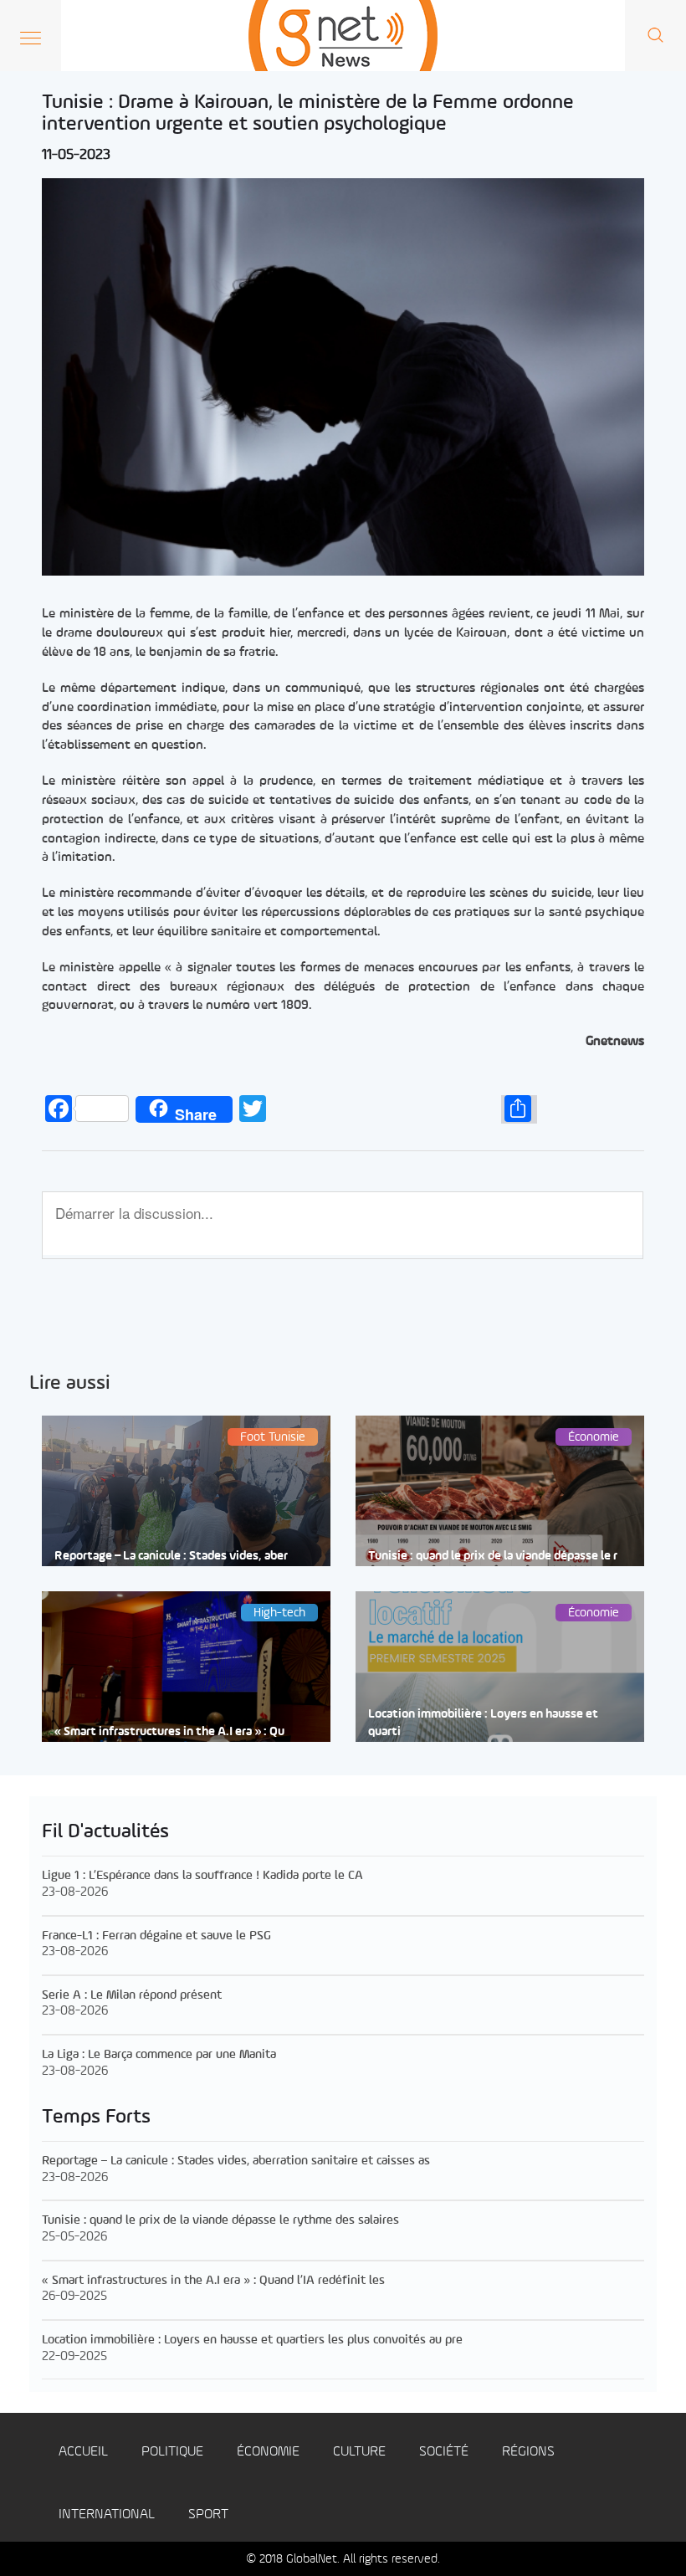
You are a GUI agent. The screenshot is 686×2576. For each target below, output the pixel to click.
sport (208, 2515)
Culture (359, 2452)
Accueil (83, 2452)
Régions (528, 2452)
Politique (172, 2452)
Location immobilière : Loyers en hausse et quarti (483, 1723)
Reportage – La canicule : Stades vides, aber (171, 1557)
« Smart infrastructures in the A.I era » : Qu (169, 1732)
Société (444, 2452)
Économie (268, 2452)
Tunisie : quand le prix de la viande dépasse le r (493, 1557)
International (107, 2515)
